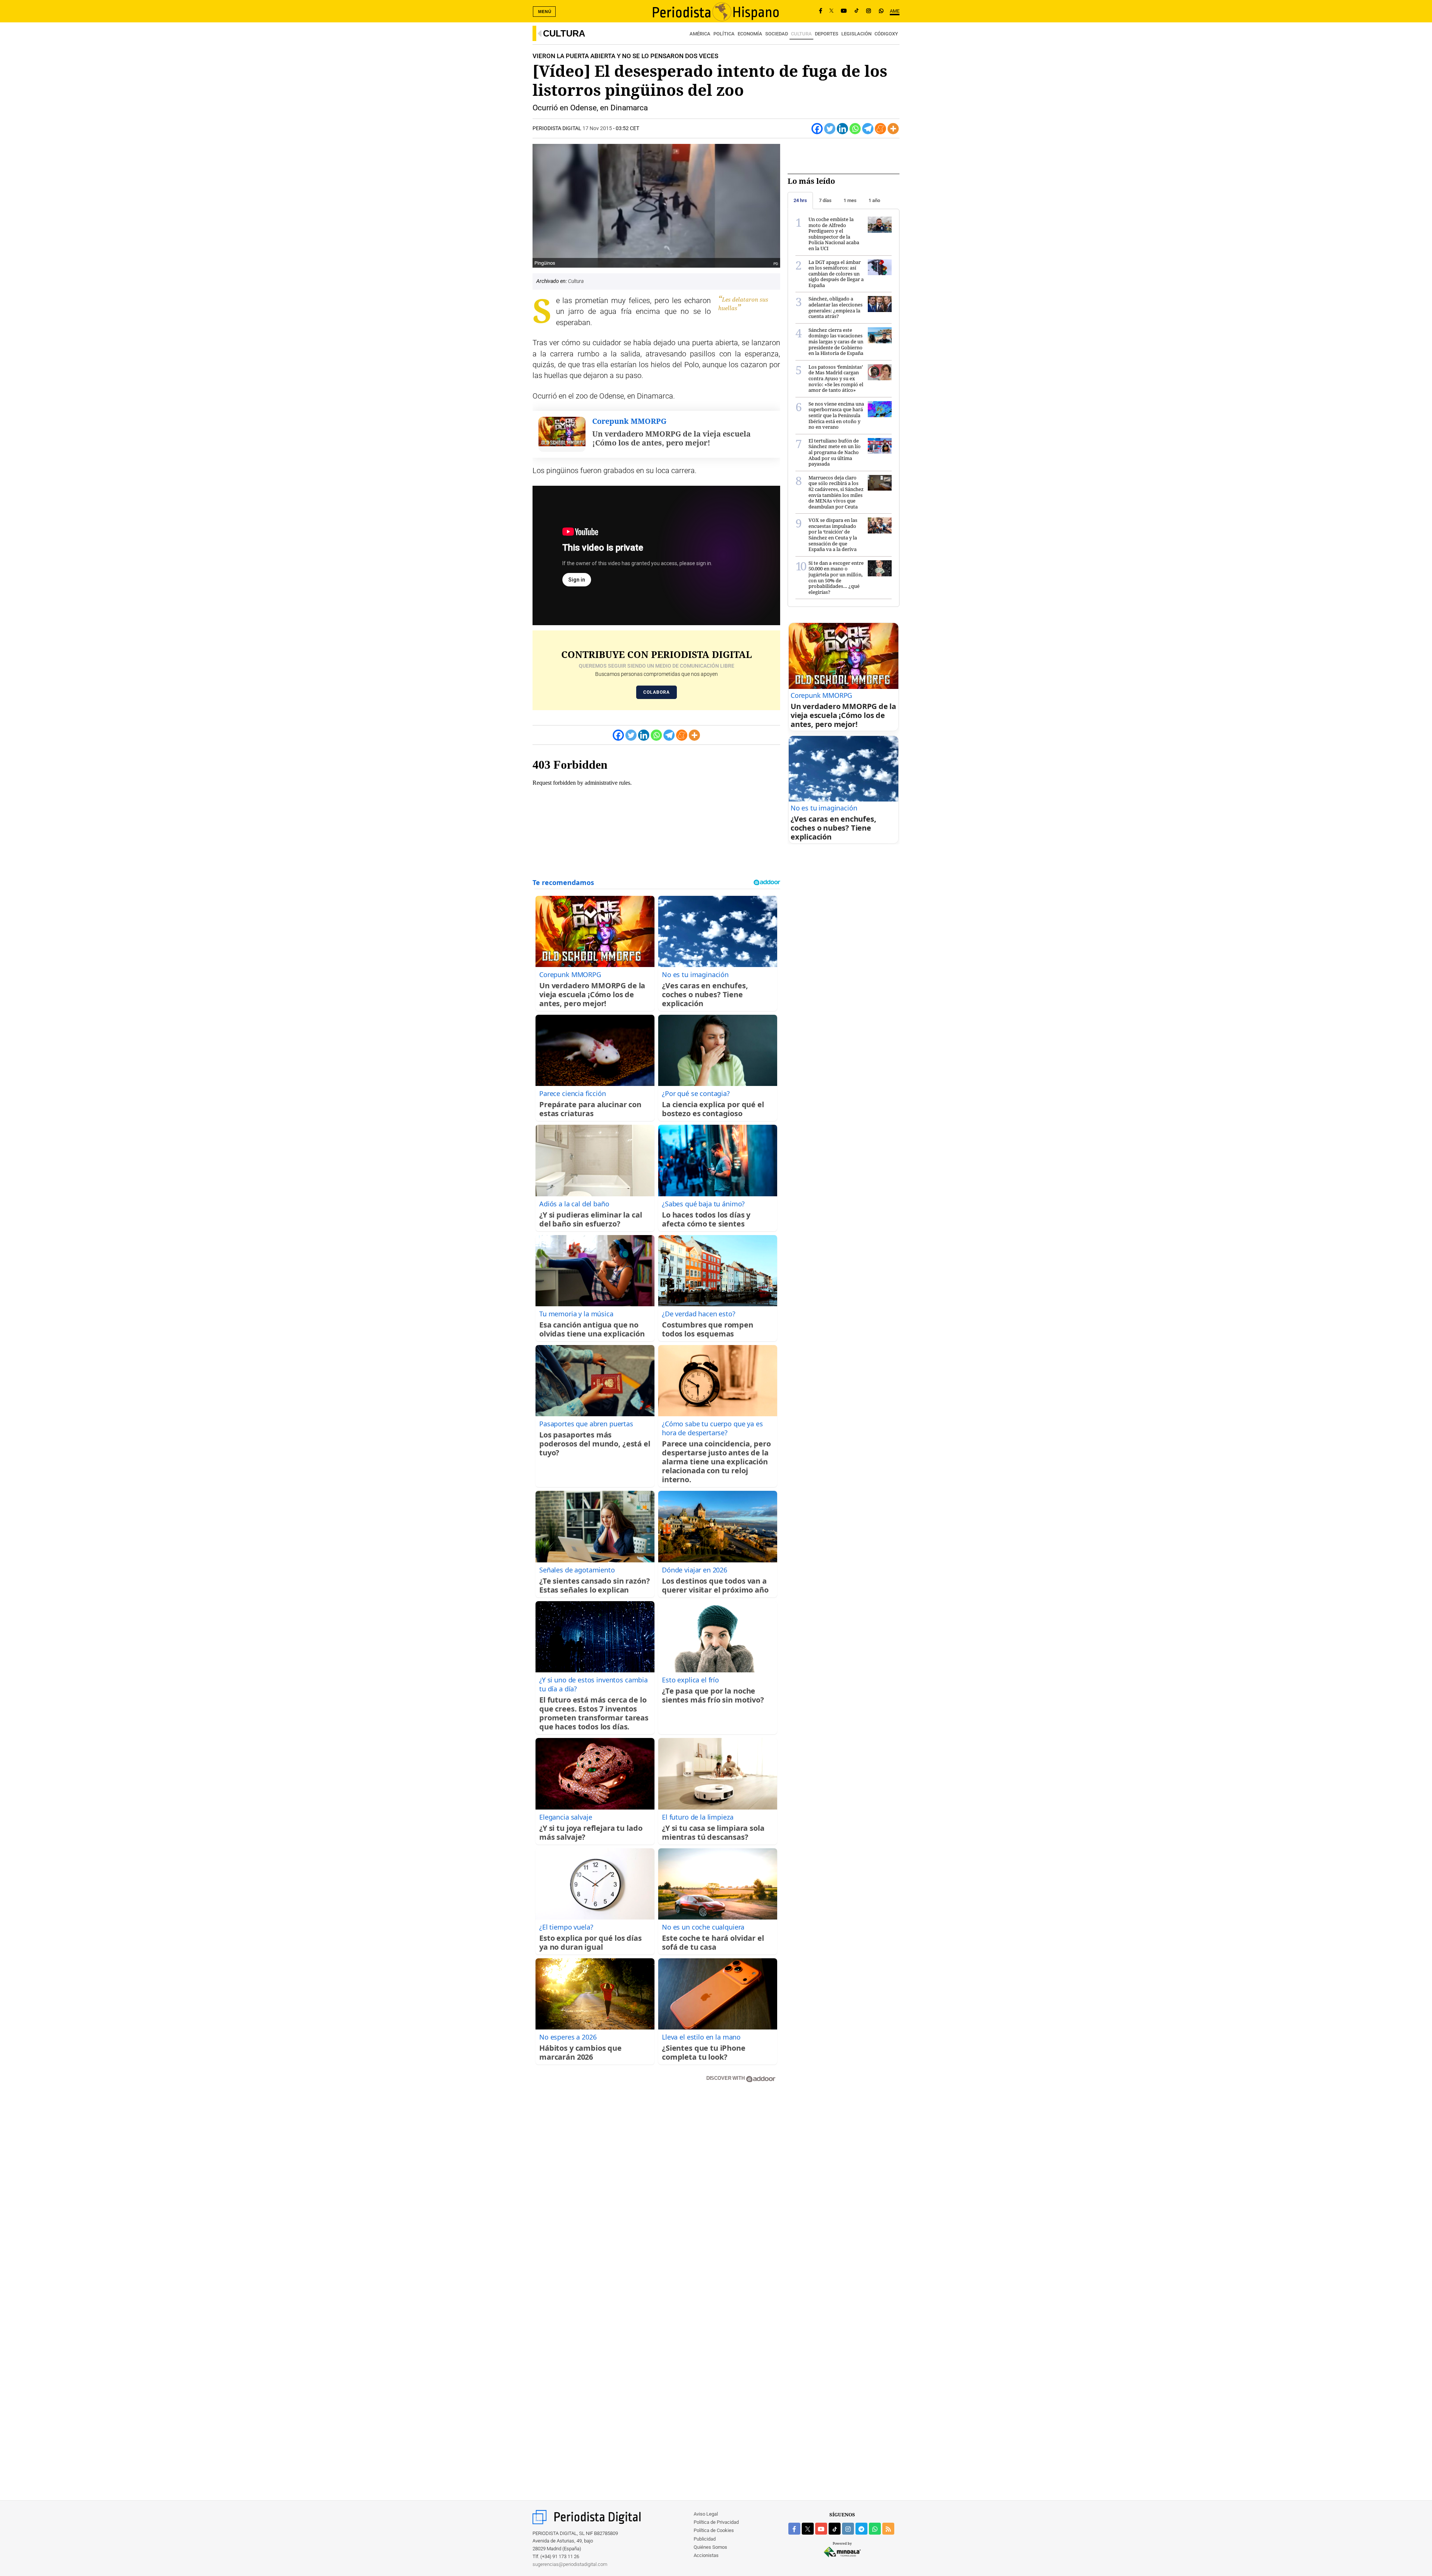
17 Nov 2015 (597, 128)
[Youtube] (844, 11)
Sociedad (777, 34)
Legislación (856, 34)
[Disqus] (656, 2195)
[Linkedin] (842, 129)
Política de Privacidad (716, 2522)
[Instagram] (869, 11)
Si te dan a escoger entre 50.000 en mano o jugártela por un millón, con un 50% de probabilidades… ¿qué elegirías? (836, 577)
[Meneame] (880, 129)
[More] (893, 129)
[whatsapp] (881, 11)
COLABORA (657, 692)
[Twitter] (830, 129)
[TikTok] (857, 11)
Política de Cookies (714, 2530)
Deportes (827, 34)
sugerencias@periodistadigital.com (570, 2564)
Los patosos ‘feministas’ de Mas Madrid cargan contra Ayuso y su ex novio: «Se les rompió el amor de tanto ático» (836, 378)
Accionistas (706, 2555)
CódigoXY (886, 34)
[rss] (888, 2529)
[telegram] (861, 2529)
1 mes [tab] (850, 200)
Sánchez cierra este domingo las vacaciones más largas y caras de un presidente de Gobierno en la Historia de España (836, 341)
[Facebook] (821, 11)
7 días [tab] (825, 200)
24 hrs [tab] (800, 200)
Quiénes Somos (710, 2547)
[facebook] (794, 2529)
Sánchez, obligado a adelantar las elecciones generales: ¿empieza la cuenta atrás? (836, 307)
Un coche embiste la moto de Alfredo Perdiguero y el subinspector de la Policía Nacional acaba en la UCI (834, 234)
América (700, 34)
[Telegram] (868, 129)
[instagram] (848, 2529)
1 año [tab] (874, 200)
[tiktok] (835, 2529)
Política (724, 34)
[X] (831, 11)
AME (895, 11)
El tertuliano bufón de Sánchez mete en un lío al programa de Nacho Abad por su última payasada (835, 452)
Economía (750, 34)
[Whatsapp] (855, 129)
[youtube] (821, 2529)
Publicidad (705, 2539)
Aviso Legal (706, 2514)
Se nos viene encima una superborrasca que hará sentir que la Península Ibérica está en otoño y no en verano (836, 415)
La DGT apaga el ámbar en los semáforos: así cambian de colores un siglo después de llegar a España (836, 274)
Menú (545, 12)
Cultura (564, 33)
